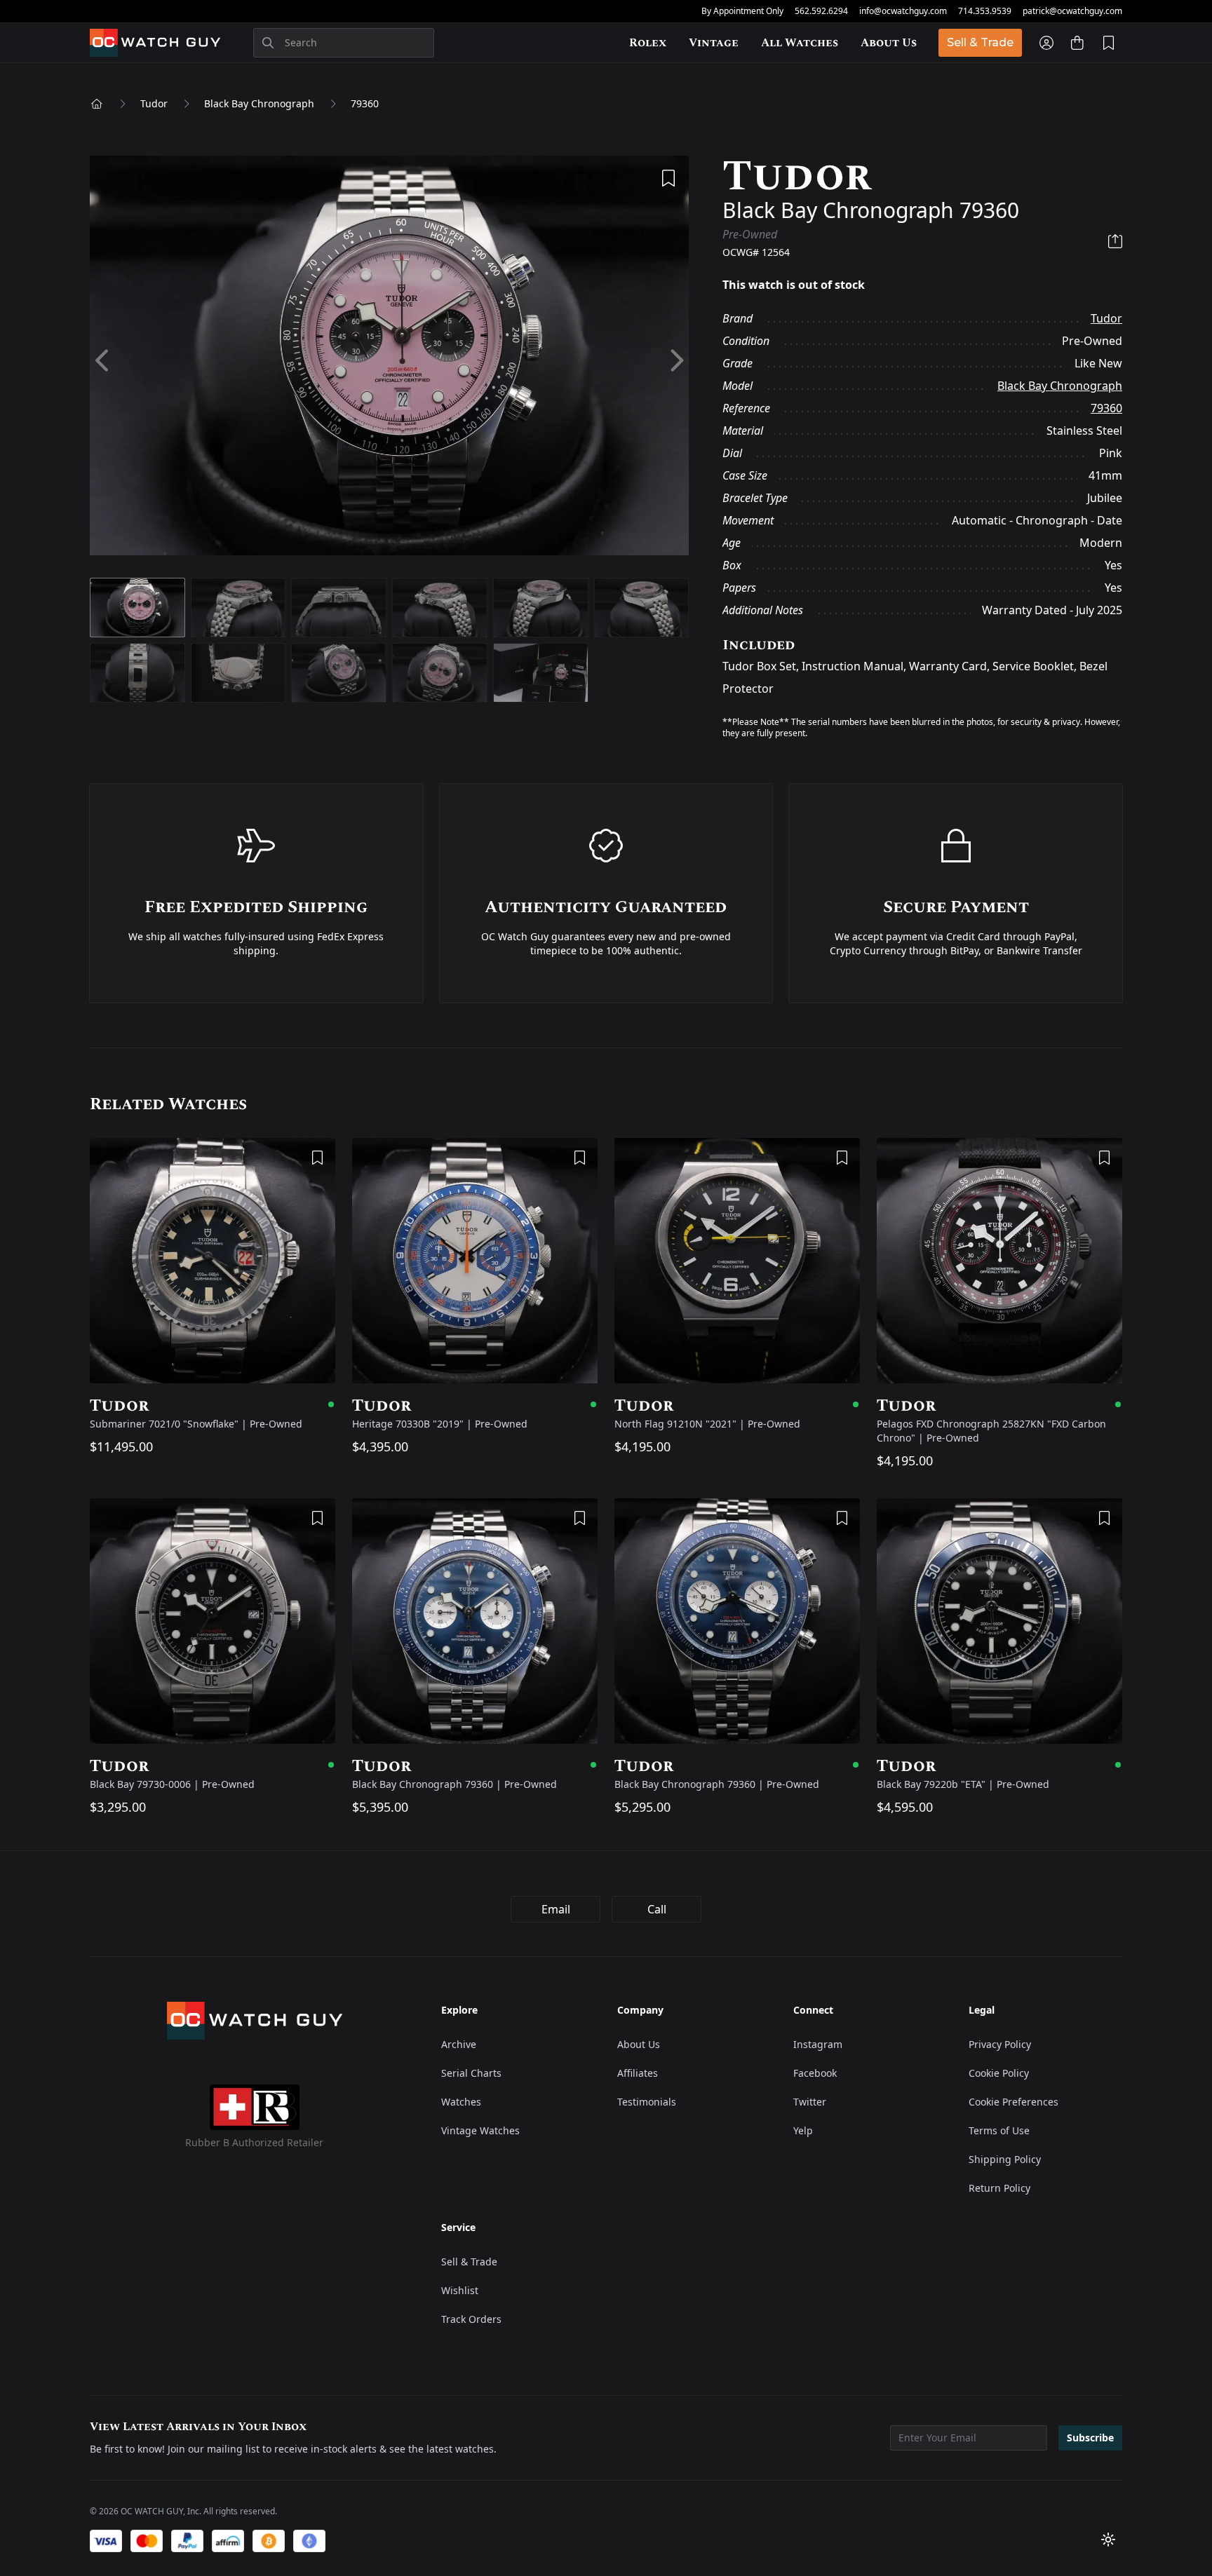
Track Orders (471, 2319)
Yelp (803, 2130)
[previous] (103, 361)
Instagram (818, 2044)
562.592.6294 (821, 11)
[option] (389, 361)
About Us (889, 43)
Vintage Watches (480, 2130)
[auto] (1108, 2540)
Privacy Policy (1000, 2044)
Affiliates (638, 2073)
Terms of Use (999, 2130)
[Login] (1046, 43)
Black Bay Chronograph (259, 103)
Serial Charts (471, 2073)
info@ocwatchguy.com (903, 11)
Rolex (648, 43)
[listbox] (389, 361)
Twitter (810, 2102)
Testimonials (647, 2102)
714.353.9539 (985, 11)
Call (657, 1909)
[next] (676, 361)
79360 (365, 103)
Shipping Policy (1005, 2159)
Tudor (154, 103)
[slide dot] (137, 608)
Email (556, 1909)
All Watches (800, 43)
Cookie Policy (999, 2073)
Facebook (815, 2073)
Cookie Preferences (1014, 2102)
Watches (461, 2102)
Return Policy (999, 2188)
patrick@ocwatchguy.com (1072, 11)
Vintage (714, 43)
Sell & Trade (980, 42)
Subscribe (1090, 2438)
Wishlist (460, 2290)
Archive (459, 2044)
